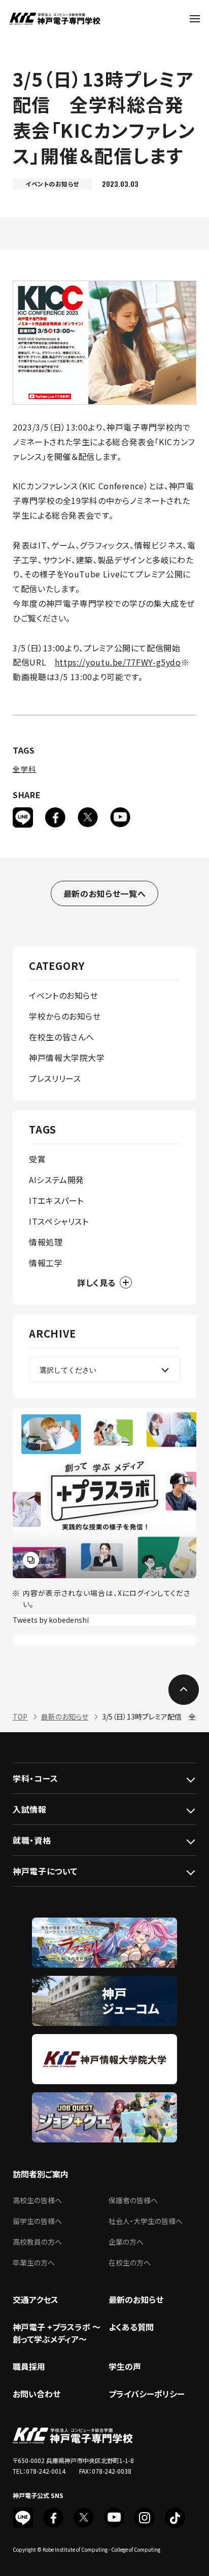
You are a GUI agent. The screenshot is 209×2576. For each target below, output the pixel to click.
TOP (20, 1716)
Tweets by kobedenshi (51, 1620)
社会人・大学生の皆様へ (146, 2221)
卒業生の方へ (34, 2262)
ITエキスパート (56, 1200)
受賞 (37, 1159)
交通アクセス (36, 2299)
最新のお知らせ (65, 1716)
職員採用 (29, 2366)
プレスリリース (55, 1078)
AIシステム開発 (57, 1180)
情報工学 (46, 1263)
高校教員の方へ (37, 2242)
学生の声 (125, 2366)
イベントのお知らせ (64, 995)
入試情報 (30, 1809)
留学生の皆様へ (37, 2221)
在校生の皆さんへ (62, 1037)
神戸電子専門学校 (55, 19)
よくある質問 (131, 2327)
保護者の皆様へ (133, 2200)
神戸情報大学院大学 (67, 1058)
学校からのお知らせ (65, 1016)
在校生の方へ (130, 2262)
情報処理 (46, 1242)
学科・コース (36, 1778)
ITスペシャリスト (59, 1221)
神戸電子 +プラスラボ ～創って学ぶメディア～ (57, 2333)
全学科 (25, 769)
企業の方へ (126, 2242)
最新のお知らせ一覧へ (104, 893)
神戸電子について (45, 1871)
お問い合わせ (37, 2394)
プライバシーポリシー (147, 2394)
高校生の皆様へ (37, 2200)
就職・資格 (32, 1840)
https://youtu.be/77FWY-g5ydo (118, 662)
